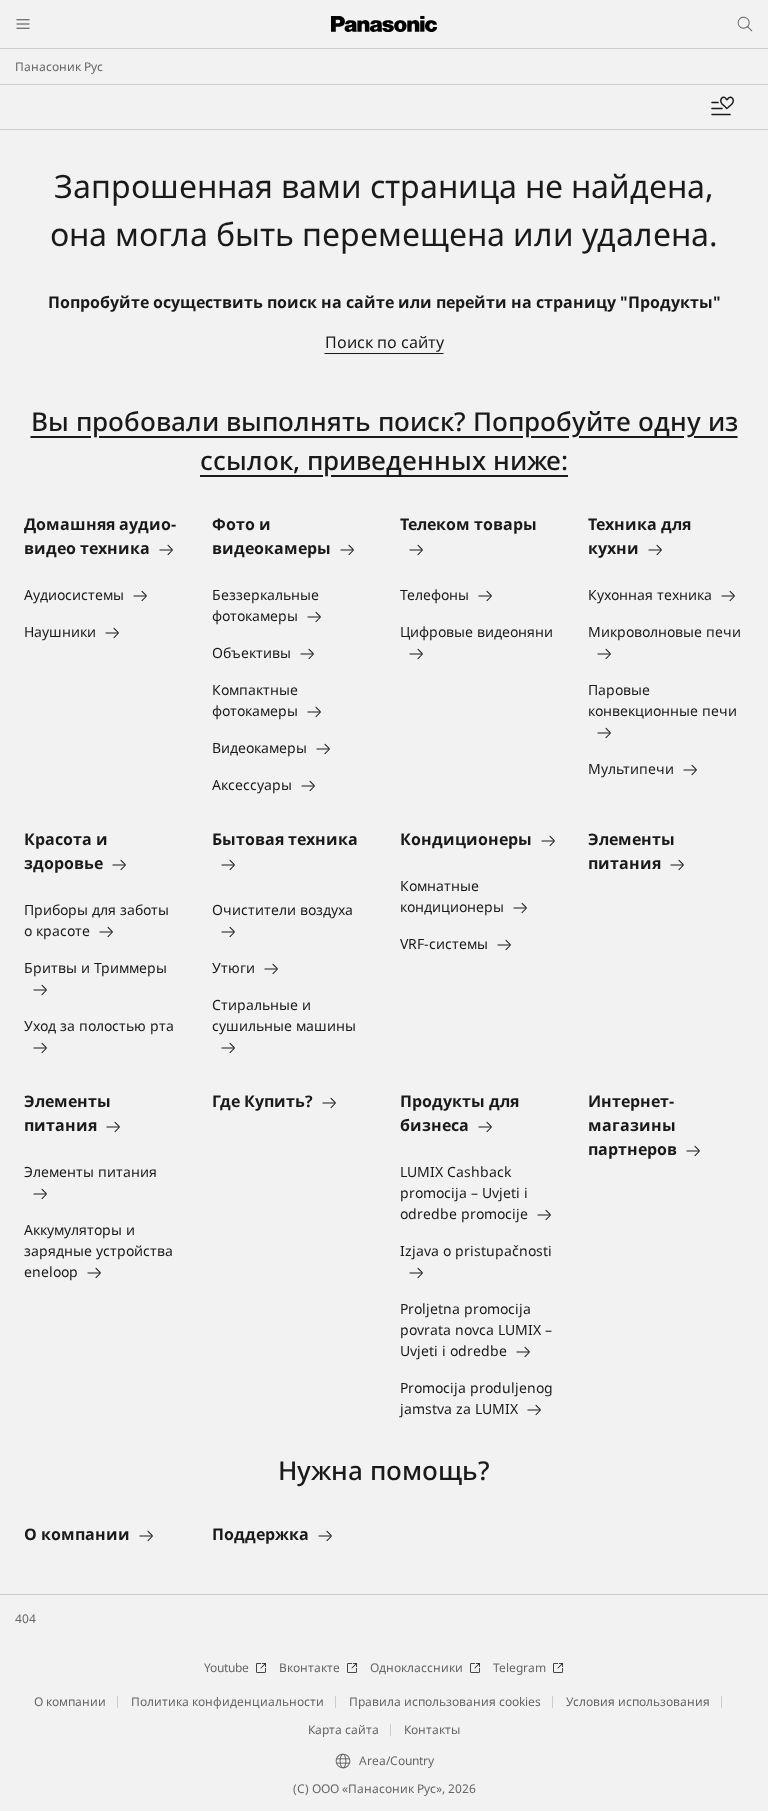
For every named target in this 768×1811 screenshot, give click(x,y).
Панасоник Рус (59, 66)
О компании (70, 1701)
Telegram (519, 1667)
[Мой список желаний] (722, 107)
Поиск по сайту (384, 342)
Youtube (226, 1667)
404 (25, 1618)
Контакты (432, 1729)
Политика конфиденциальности (227, 1701)
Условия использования (638, 1701)
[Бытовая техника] (290, 863)
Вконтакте (309, 1667)
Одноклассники (416, 1667)
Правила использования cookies (445, 1701)
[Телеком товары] (478, 548)
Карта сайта (343, 1729)
